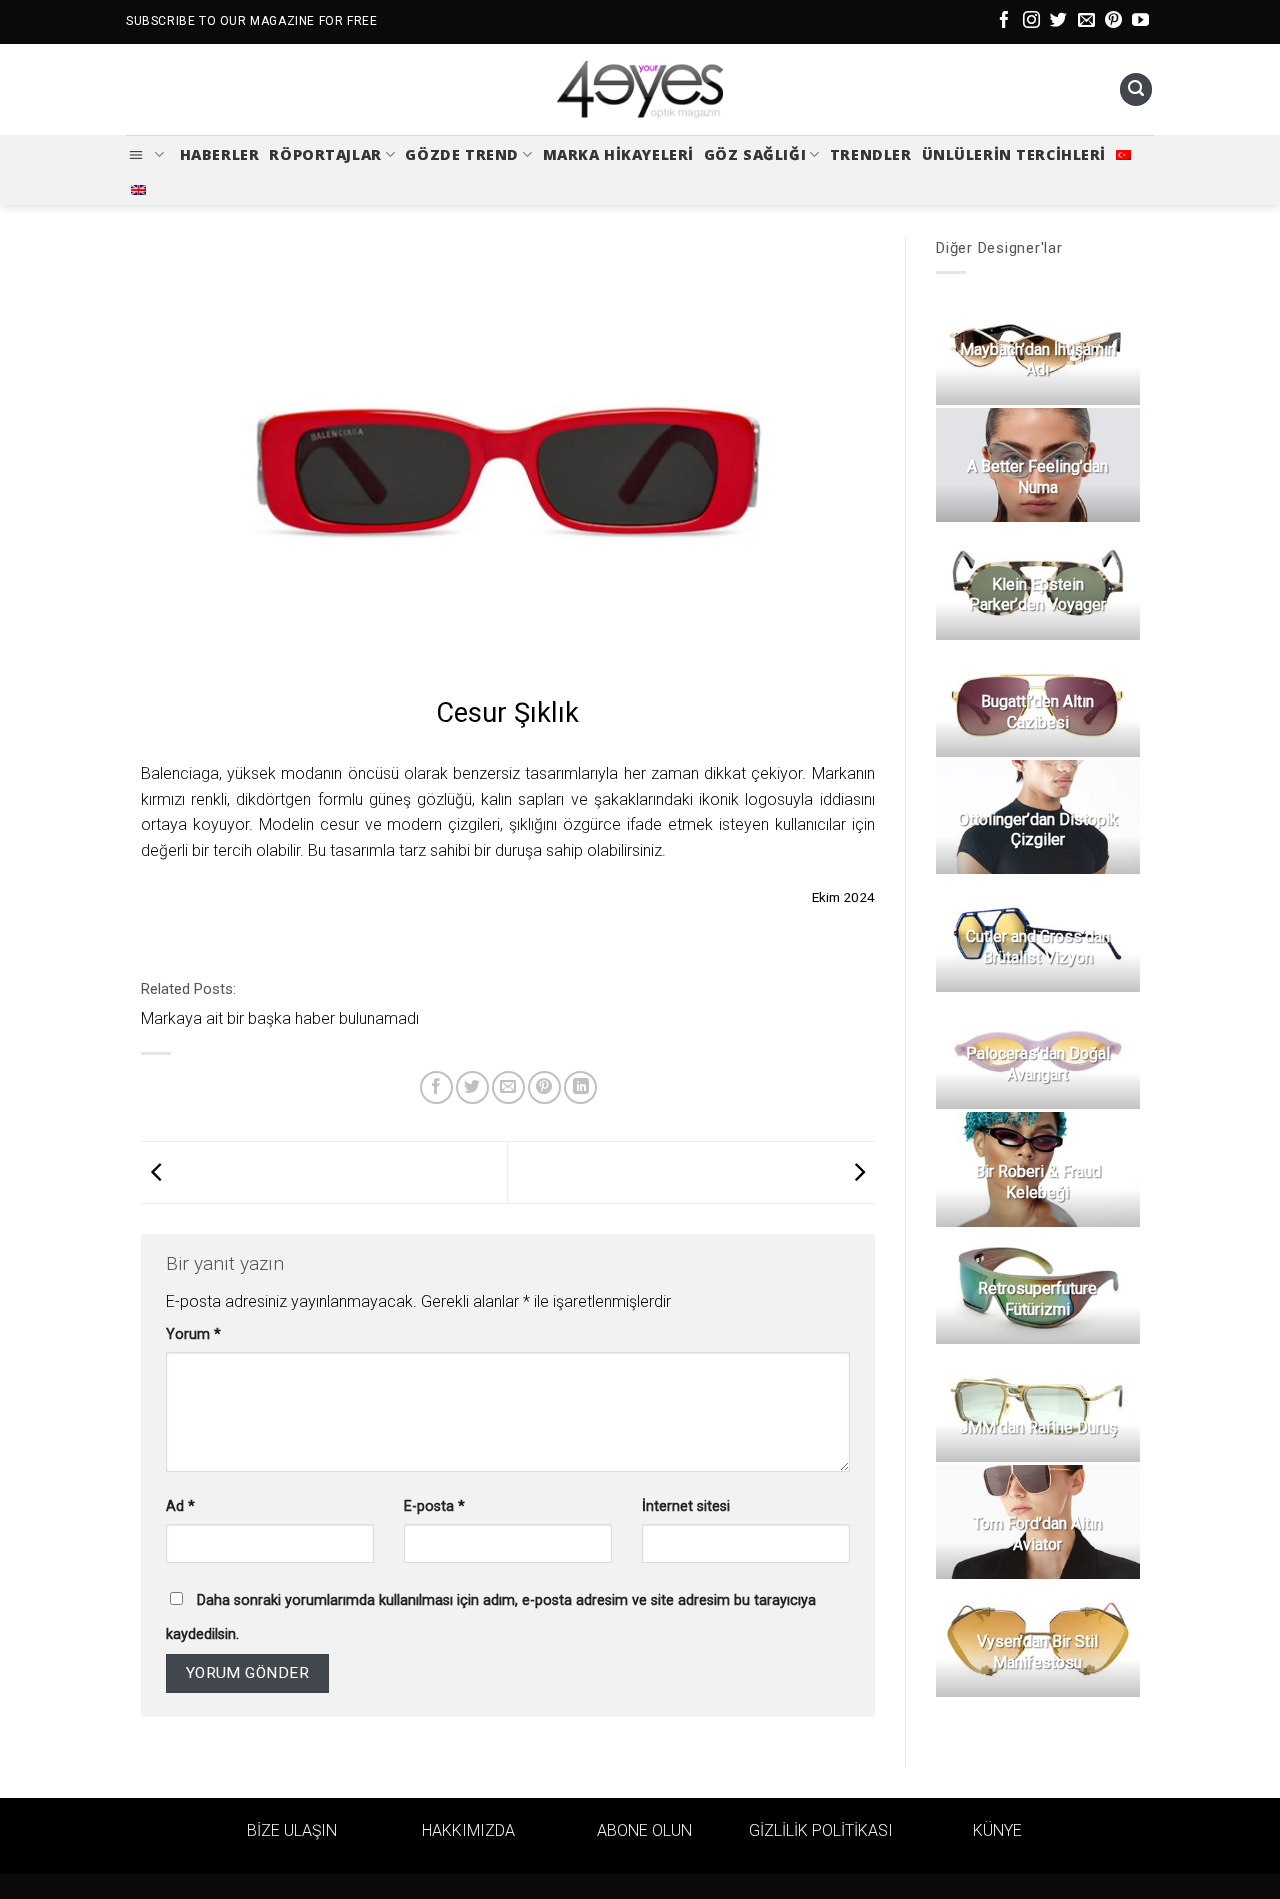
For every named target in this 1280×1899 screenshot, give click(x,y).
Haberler (220, 154)
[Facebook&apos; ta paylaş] (436, 1087)
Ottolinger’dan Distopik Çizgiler (1037, 830)
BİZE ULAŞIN (292, 1830)
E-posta (434, 1506)
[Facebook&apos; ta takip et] (1004, 21)
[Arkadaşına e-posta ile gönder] (508, 1087)
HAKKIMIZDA (468, 1830)
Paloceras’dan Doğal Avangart (1037, 1064)
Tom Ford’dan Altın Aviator (1037, 1534)
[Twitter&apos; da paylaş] (472, 1087)
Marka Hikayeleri (618, 154)
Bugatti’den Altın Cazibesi (1037, 712)
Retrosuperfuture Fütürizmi (1037, 1299)
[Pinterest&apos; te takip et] (1113, 21)
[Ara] (1136, 89)
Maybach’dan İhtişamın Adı (1037, 360)
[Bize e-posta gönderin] (1086, 21)
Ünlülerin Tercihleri (1014, 154)
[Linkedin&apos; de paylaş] (580, 1087)
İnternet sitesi (686, 1506)
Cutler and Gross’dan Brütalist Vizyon (1037, 947)
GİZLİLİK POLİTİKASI (821, 1830)
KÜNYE (997, 1830)
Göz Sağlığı (755, 154)
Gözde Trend (461, 154)
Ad (180, 1506)
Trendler (871, 154)
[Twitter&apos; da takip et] (1058, 21)
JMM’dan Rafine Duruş (1037, 1427)
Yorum (193, 1334)
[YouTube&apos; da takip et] (1140, 21)
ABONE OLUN (644, 1830)
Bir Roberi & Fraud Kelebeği (1037, 1182)
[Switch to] (1123, 155)
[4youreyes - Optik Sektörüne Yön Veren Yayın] (640, 90)
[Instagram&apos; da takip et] (1031, 21)
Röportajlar (325, 154)
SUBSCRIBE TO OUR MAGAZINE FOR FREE (251, 21)
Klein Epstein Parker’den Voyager (1037, 595)
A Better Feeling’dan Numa (1037, 477)
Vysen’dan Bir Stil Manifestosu (1037, 1652)
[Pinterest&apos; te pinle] (544, 1087)
